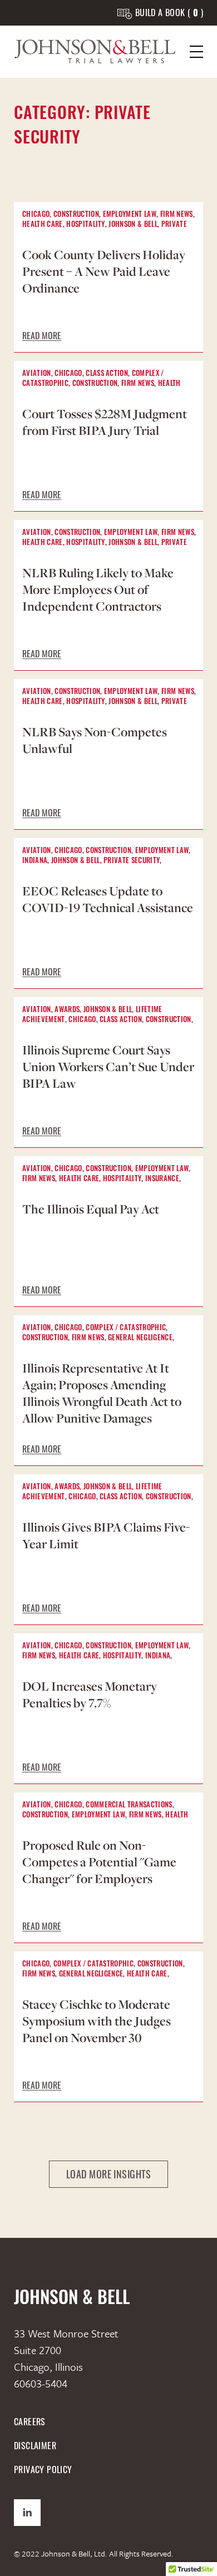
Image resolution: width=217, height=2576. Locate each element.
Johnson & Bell (133, 225)
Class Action (107, 374)
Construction (76, 215)
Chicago (36, 215)
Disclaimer (35, 2446)
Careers (30, 2422)
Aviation (37, 374)
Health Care (43, 225)
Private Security (132, 861)
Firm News (177, 215)
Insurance (162, 1179)
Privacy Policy (43, 2470)
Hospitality (86, 225)
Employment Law (130, 215)
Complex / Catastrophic (126, 1328)
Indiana (35, 861)
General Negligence (140, 1338)
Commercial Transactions (129, 1805)
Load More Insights (108, 2174)
